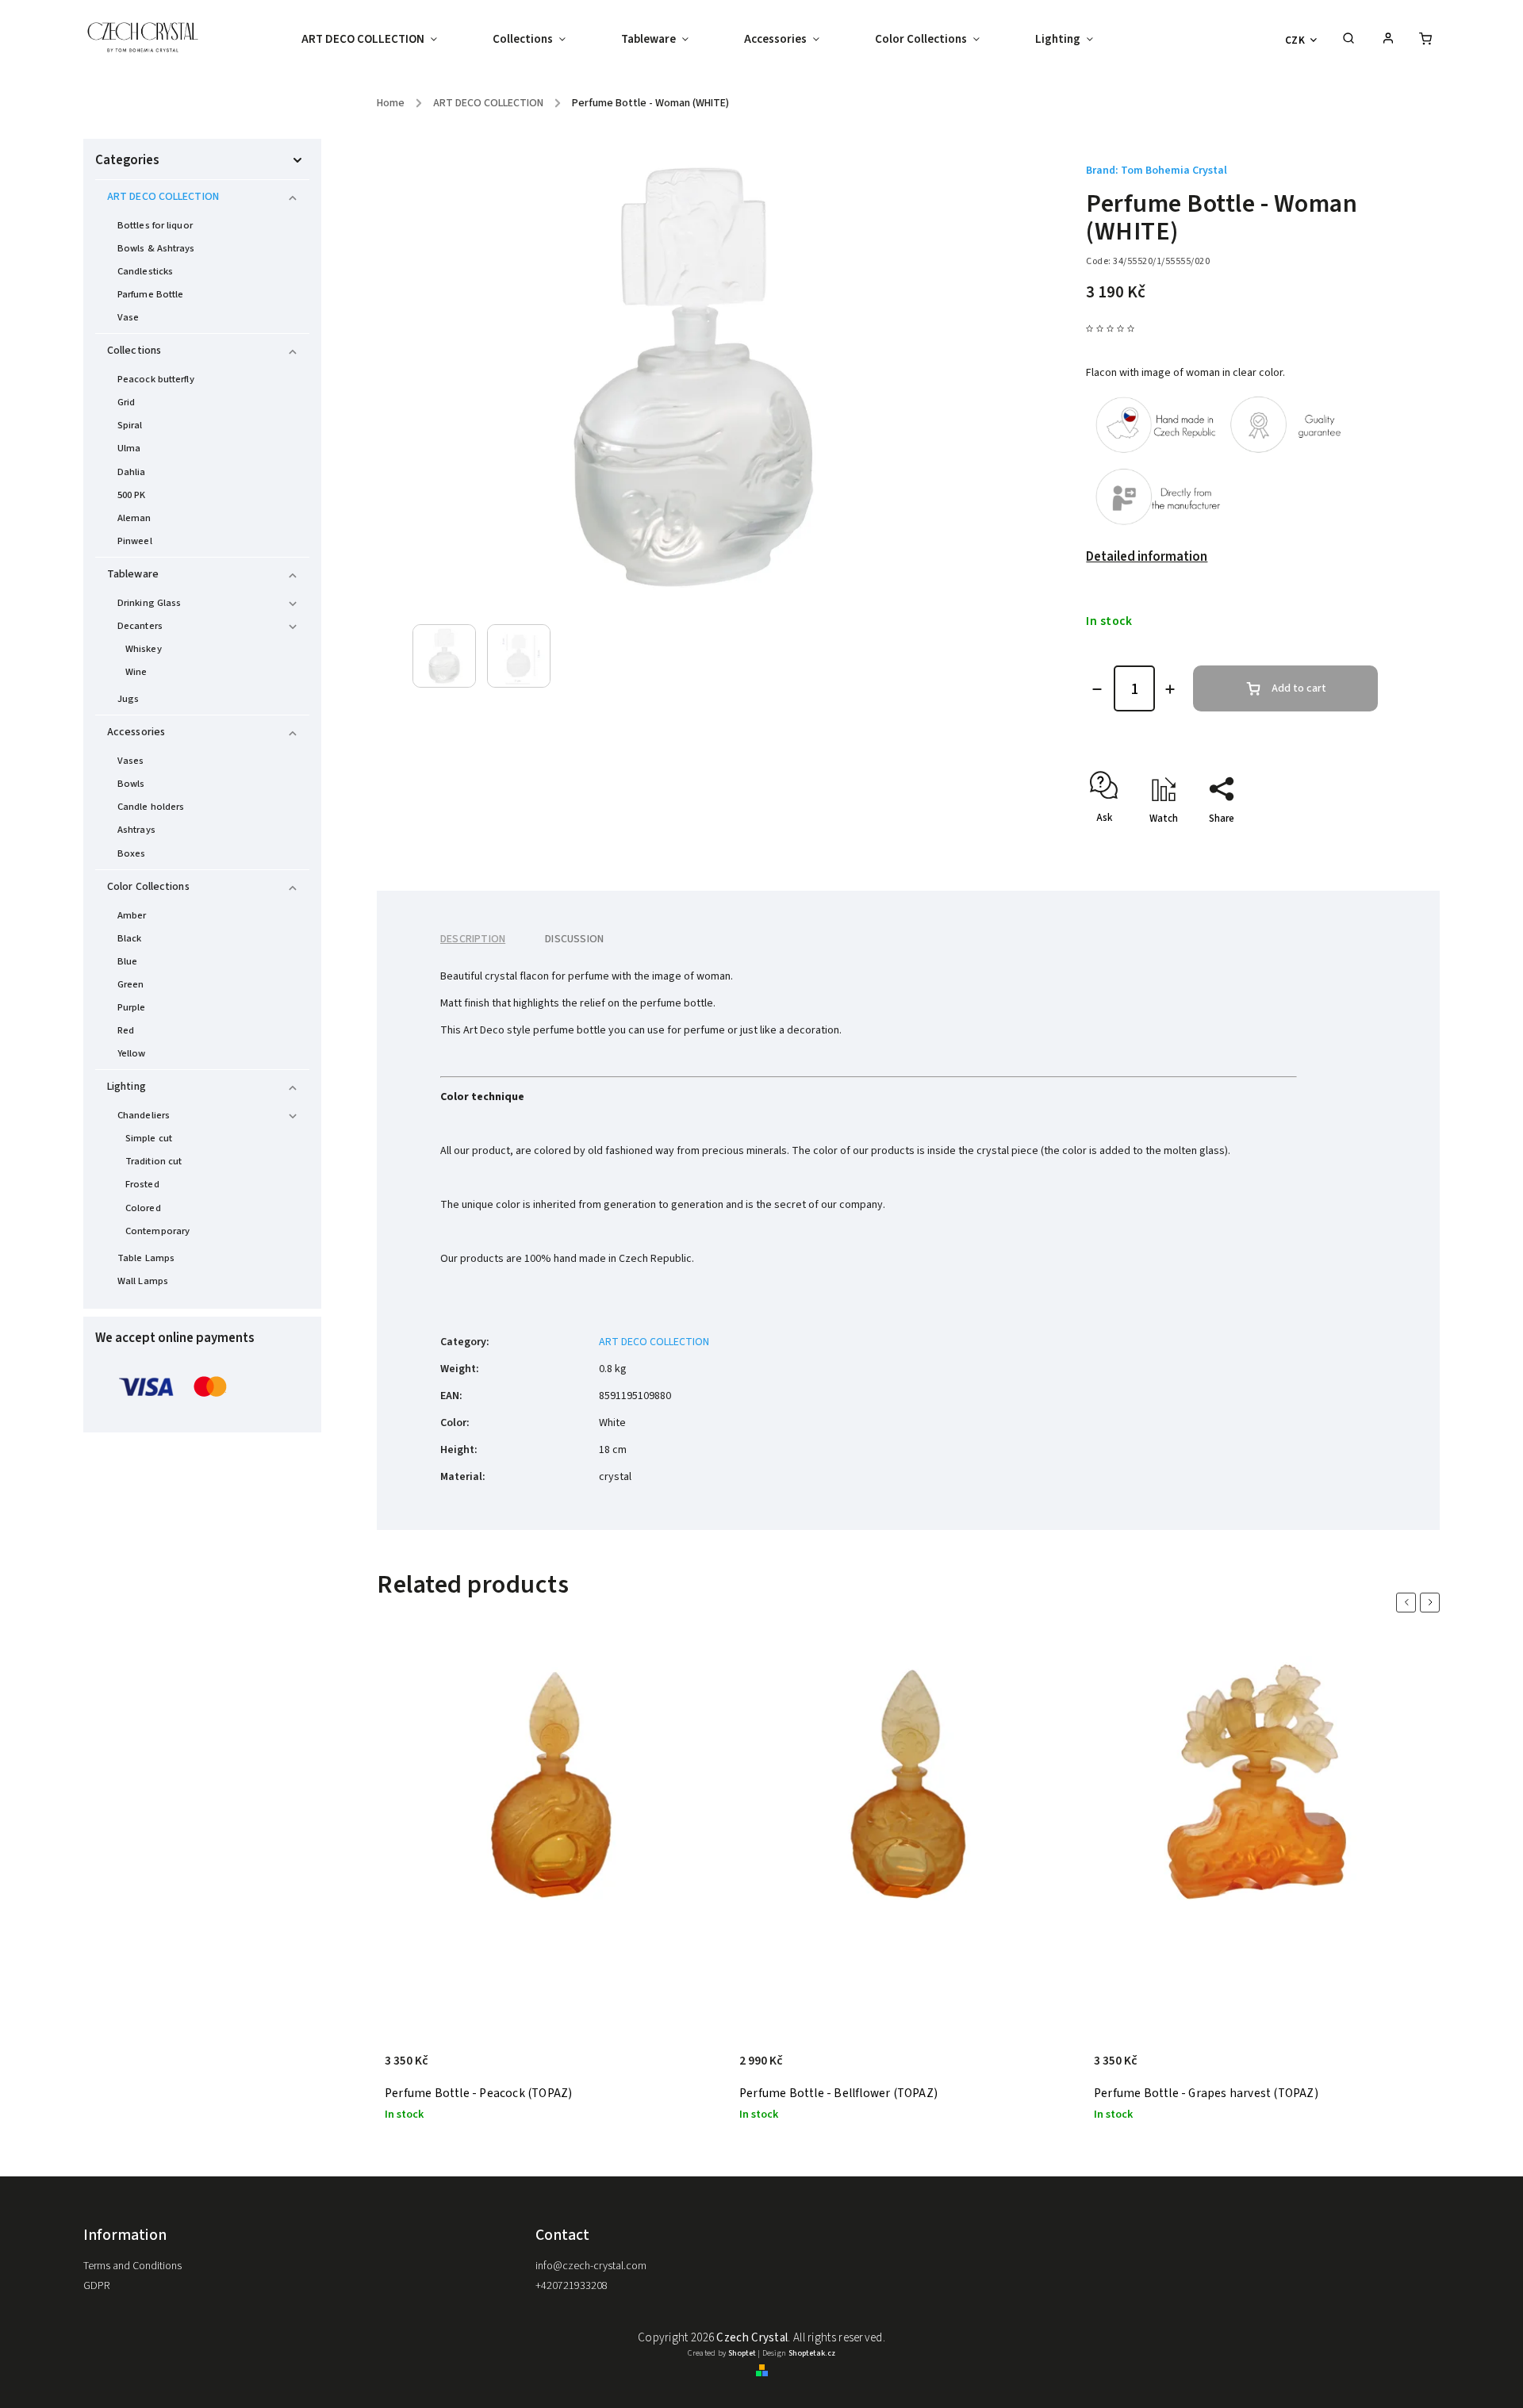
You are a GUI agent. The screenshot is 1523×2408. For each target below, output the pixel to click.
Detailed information (1147, 557)
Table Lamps (146, 1258)
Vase (128, 317)
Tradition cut (153, 1161)
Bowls (131, 784)
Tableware (133, 574)
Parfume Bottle (150, 294)
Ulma (129, 448)
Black (130, 938)
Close (1329, 846)
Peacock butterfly (156, 379)
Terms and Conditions (132, 2266)
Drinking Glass (149, 603)
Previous (1409, 1603)
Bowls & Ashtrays (156, 248)
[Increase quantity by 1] (1170, 689)
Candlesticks (145, 271)
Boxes (132, 853)
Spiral (130, 425)
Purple (132, 1007)
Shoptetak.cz (812, 2353)
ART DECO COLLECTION (163, 197)
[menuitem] (383, 40)
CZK (1295, 40)
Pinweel (135, 541)
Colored (143, 1208)
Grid (126, 402)
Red (126, 1030)
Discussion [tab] (574, 939)
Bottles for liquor (155, 225)
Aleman (134, 518)
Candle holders (151, 807)
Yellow (132, 1053)
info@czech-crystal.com (591, 2266)
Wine (136, 672)
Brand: (1157, 171)
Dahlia (132, 472)
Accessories (136, 732)
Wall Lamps (143, 1281)
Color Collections (148, 887)
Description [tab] (473, 939)
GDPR (96, 2286)
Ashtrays (136, 830)
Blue (127, 961)
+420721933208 (572, 2286)
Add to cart (1299, 688)
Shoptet (742, 2353)
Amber (132, 915)
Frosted (142, 1184)
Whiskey (144, 649)
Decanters (140, 626)
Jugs (128, 699)
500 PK (132, 495)
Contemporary (157, 1231)
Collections (134, 351)
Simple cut (149, 1138)
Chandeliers (144, 1115)
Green (131, 984)
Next (1433, 1603)
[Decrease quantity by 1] (1097, 689)
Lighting (127, 1087)
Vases (131, 761)
